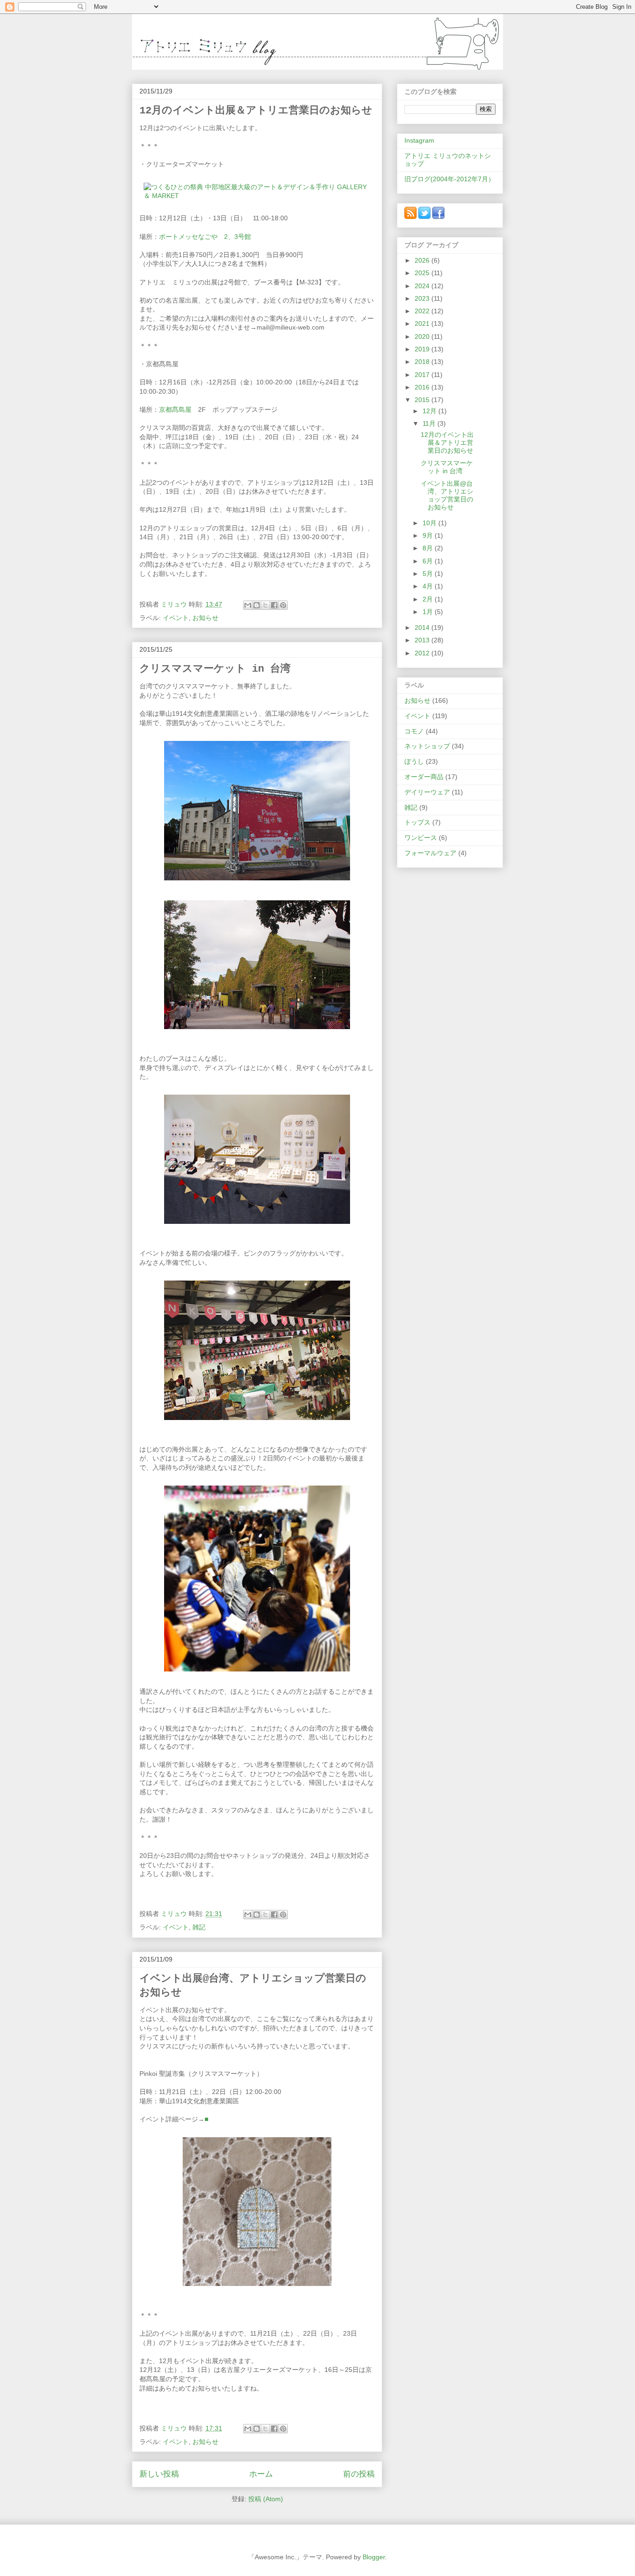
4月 (429, 586)
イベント (176, 618)
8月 (429, 548)
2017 (423, 375)
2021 (423, 324)
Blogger (374, 2557)
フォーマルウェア (430, 853)
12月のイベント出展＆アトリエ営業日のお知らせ (256, 111)
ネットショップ (427, 746)
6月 (429, 561)
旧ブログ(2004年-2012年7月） (450, 179)
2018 (423, 362)
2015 (423, 400)
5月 (429, 574)
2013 (423, 640)
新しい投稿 (159, 2474)
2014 (423, 627)
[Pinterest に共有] (283, 605)
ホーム (261, 2474)
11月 (430, 423)
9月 (429, 535)
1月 (429, 612)
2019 (423, 349)
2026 (423, 260)
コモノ (414, 731)
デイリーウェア (427, 792)
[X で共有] (265, 605)
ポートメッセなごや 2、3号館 (205, 237)
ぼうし (414, 761)
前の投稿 (359, 2474)
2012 (423, 653)
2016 (423, 387)
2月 (429, 599)
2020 (423, 337)
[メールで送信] (248, 605)
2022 (423, 311)
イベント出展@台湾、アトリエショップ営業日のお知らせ (447, 495)
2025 (423, 273)
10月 (430, 523)
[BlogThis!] (257, 605)
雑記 (199, 1927)
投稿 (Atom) (266, 2499)
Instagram (419, 140)
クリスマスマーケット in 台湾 (215, 669)
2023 (423, 298)
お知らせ (205, 618)
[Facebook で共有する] (274, 605)
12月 (430, 411)
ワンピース (421, 838)
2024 (423, 286)
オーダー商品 (424, 777)
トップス (417, 822)
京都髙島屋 (175, 410)
